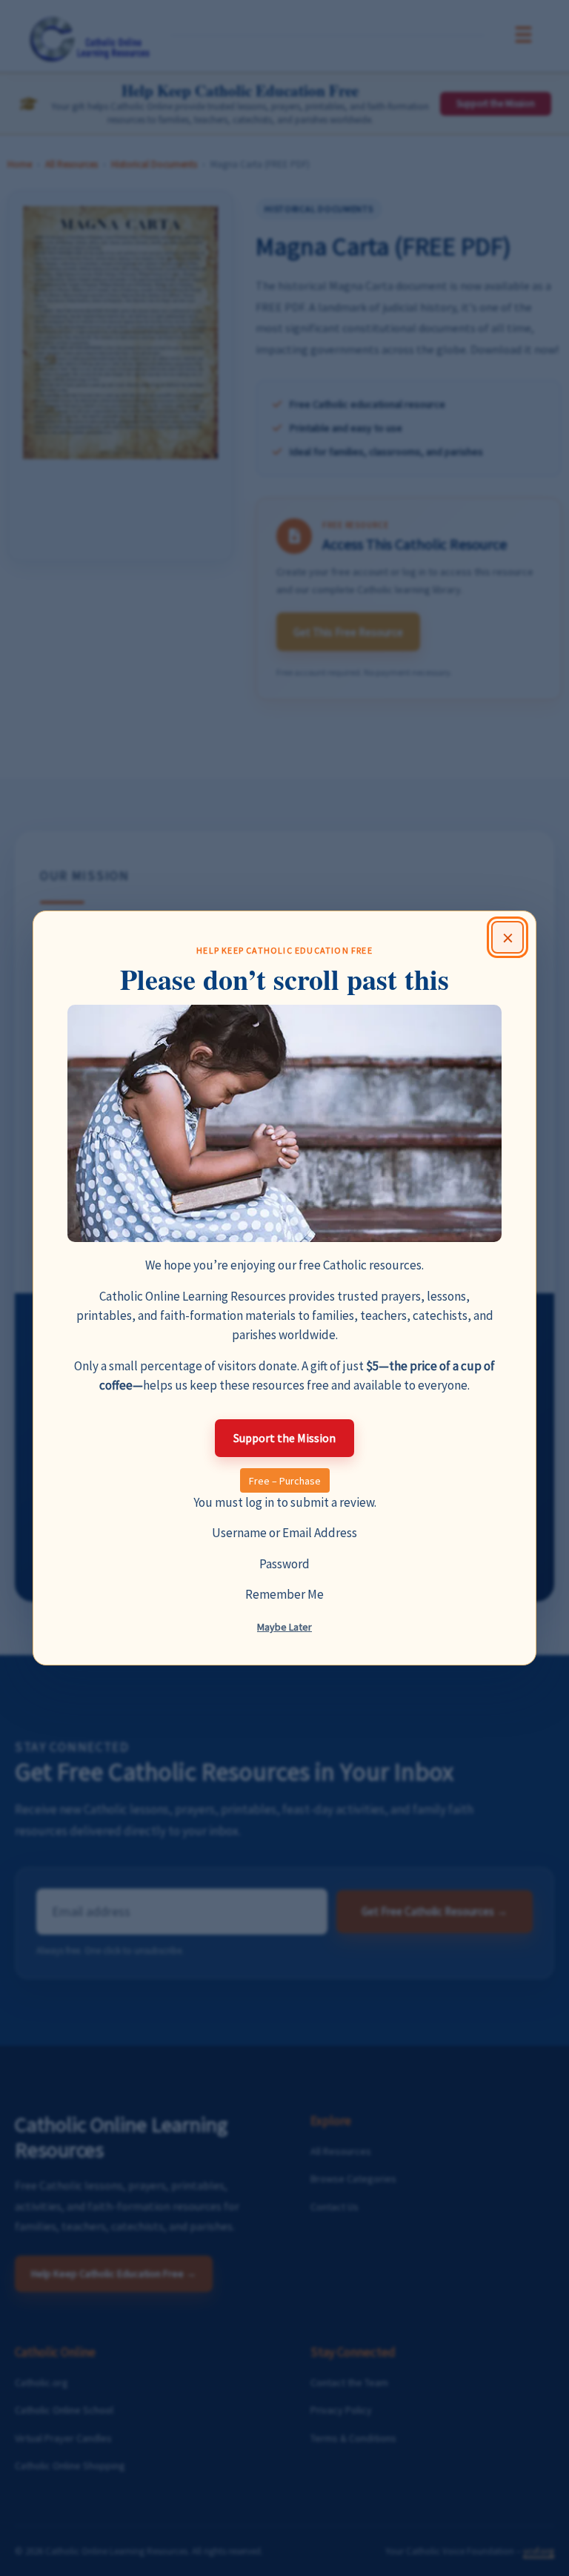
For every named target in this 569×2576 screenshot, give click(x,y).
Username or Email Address (284, 1533)
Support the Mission (284, 1438)
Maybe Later (284, 1627)
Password (284, 1564)
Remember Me (284, 1594)
